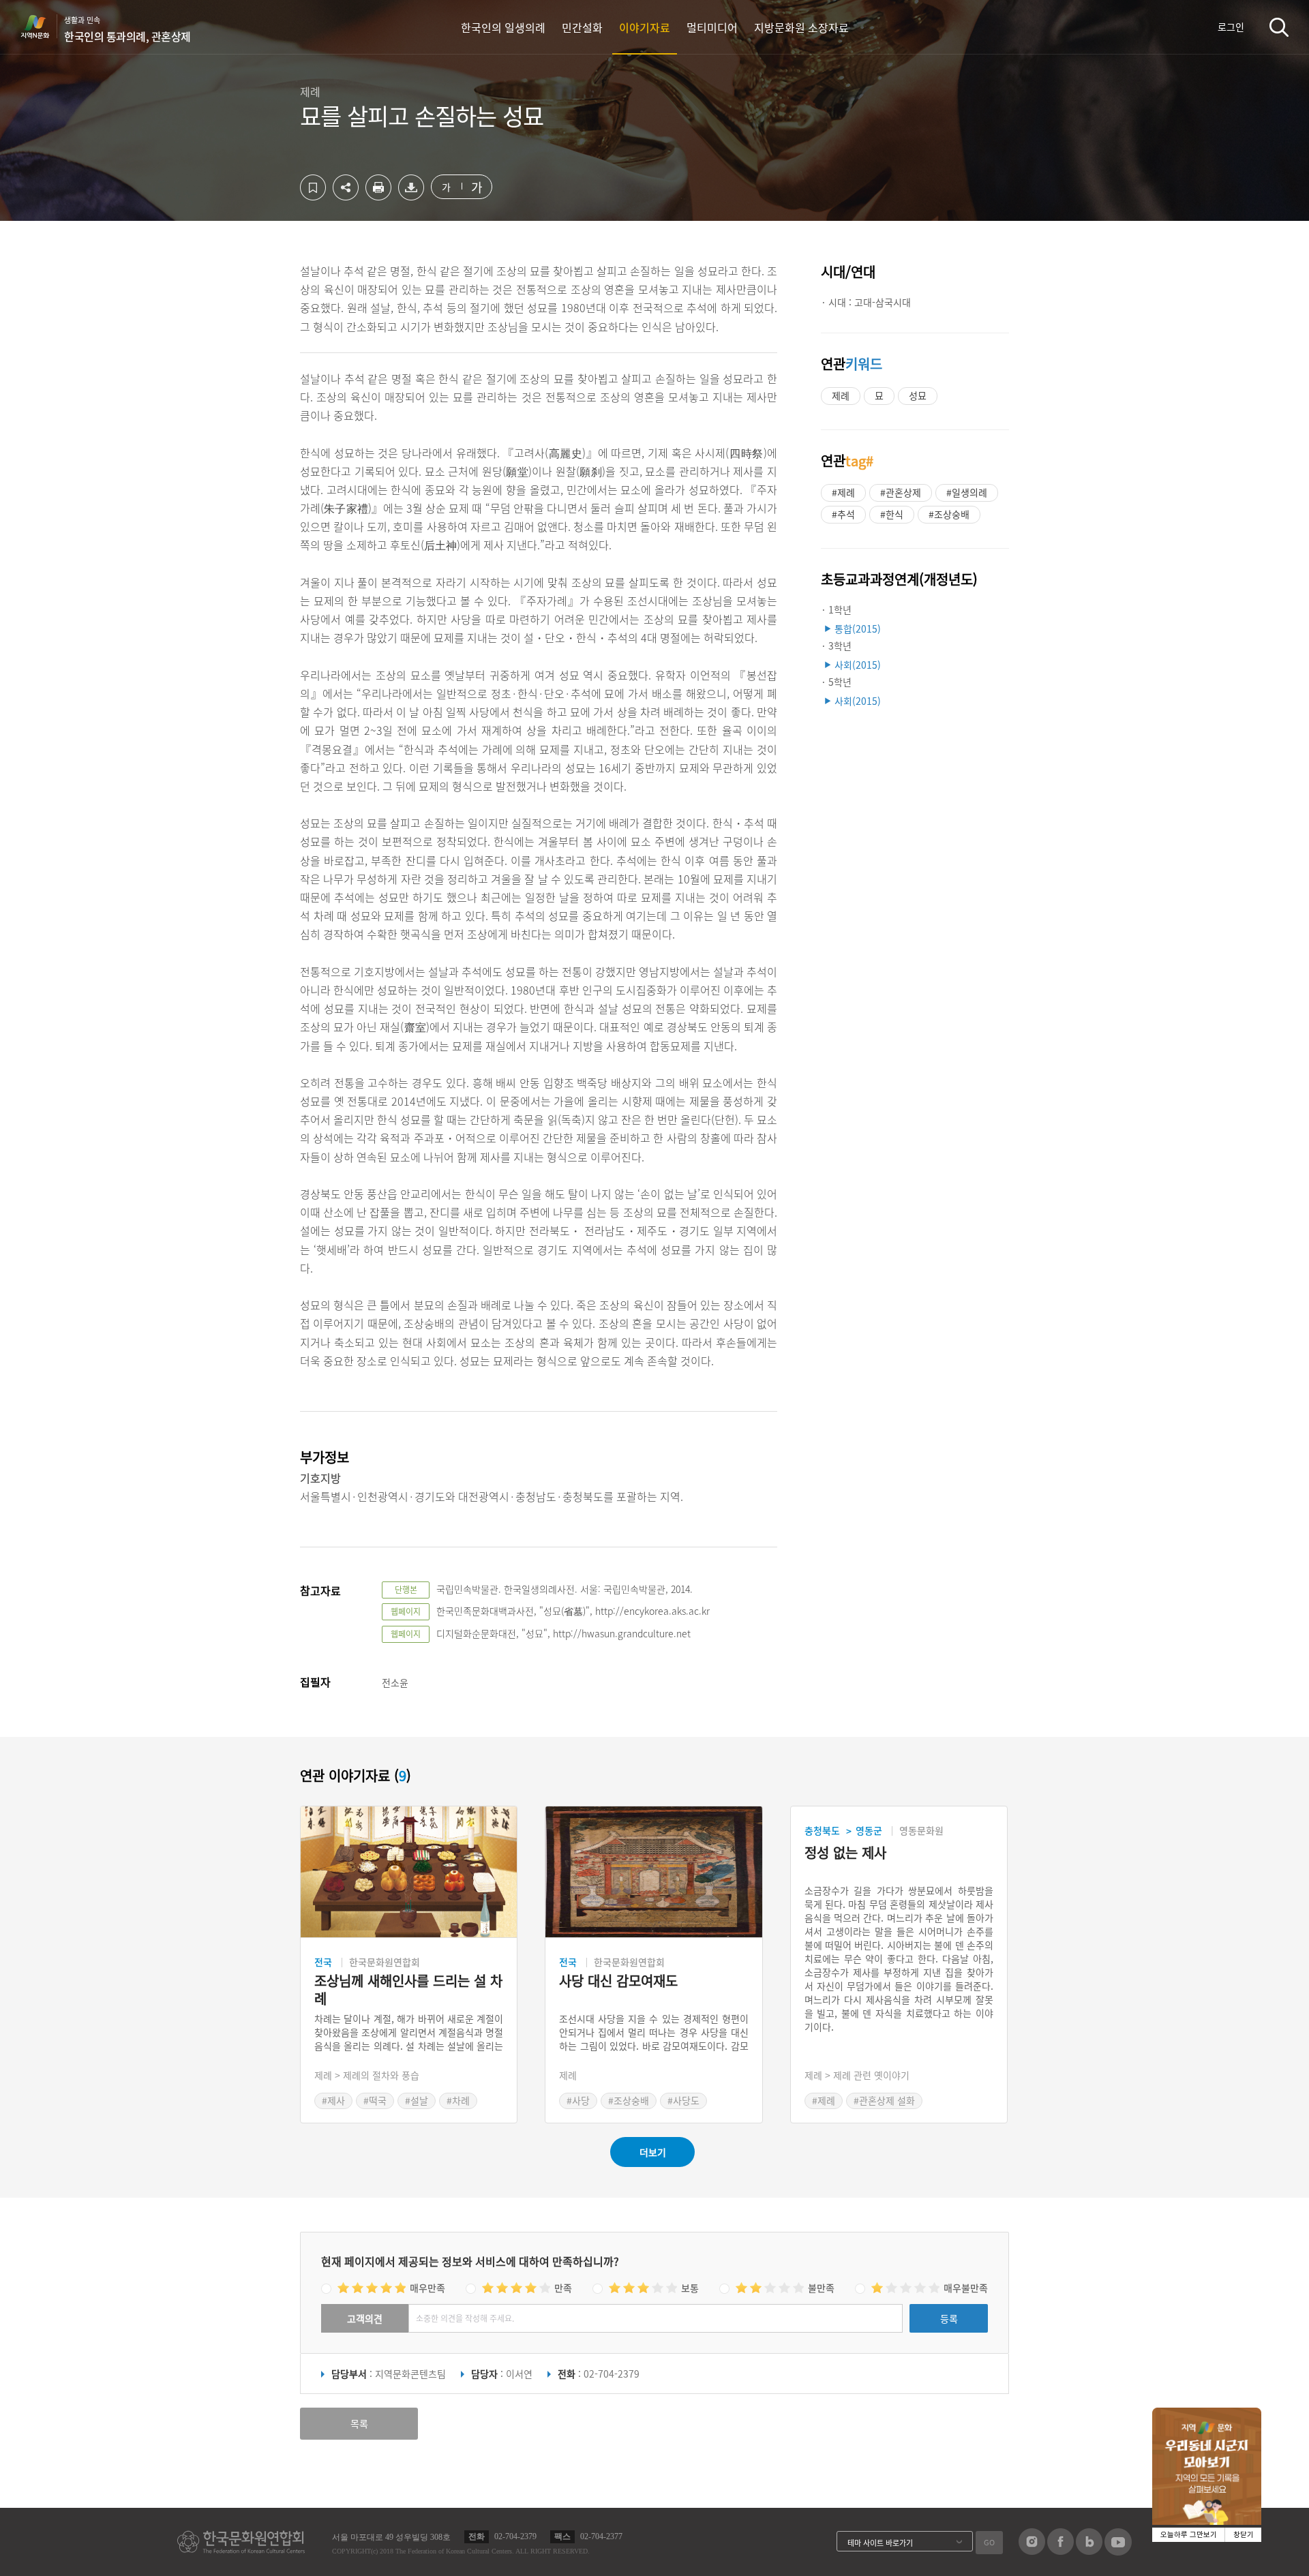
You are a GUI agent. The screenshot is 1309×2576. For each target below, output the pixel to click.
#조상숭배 (949, 514)
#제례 (843, 492)
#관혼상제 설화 (884, 2100)
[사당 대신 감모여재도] (653, 1872)
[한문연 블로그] (1089, 2551)
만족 (563, 2288)
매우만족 (427, 2288)
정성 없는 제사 (845, 1853)
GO (989, 2542)
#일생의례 (967, 492)
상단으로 (1236, 2549)
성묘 (918, 395)
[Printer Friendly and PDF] (378, 196)
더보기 (653, 2152)
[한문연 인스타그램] (1032, 2551)
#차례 (458, 2100)
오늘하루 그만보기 (1189, 2535)
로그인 (1231, 27)
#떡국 (375, 2100)
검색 (1279, 27)
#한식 (892, 514)
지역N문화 (42, 27)
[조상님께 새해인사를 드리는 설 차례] (409, 1872)
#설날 (417, 2100)
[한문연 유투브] (1118, 2551)
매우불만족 (966, 2288)
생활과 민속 (127, 29)
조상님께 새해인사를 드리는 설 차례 (408, 1990)
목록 (359, 2423)
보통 (690, 2288)
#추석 (843, 514)
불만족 (821, 2288)
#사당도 (683, 2100)
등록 (949, 2318)
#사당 (578, 2100)
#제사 (333, 2100)
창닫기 (1244, 2535)
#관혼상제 (901, 492)
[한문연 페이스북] (1060, 2551)
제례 (841, 395)
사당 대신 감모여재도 (618, 1981)
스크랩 (313, 187)
